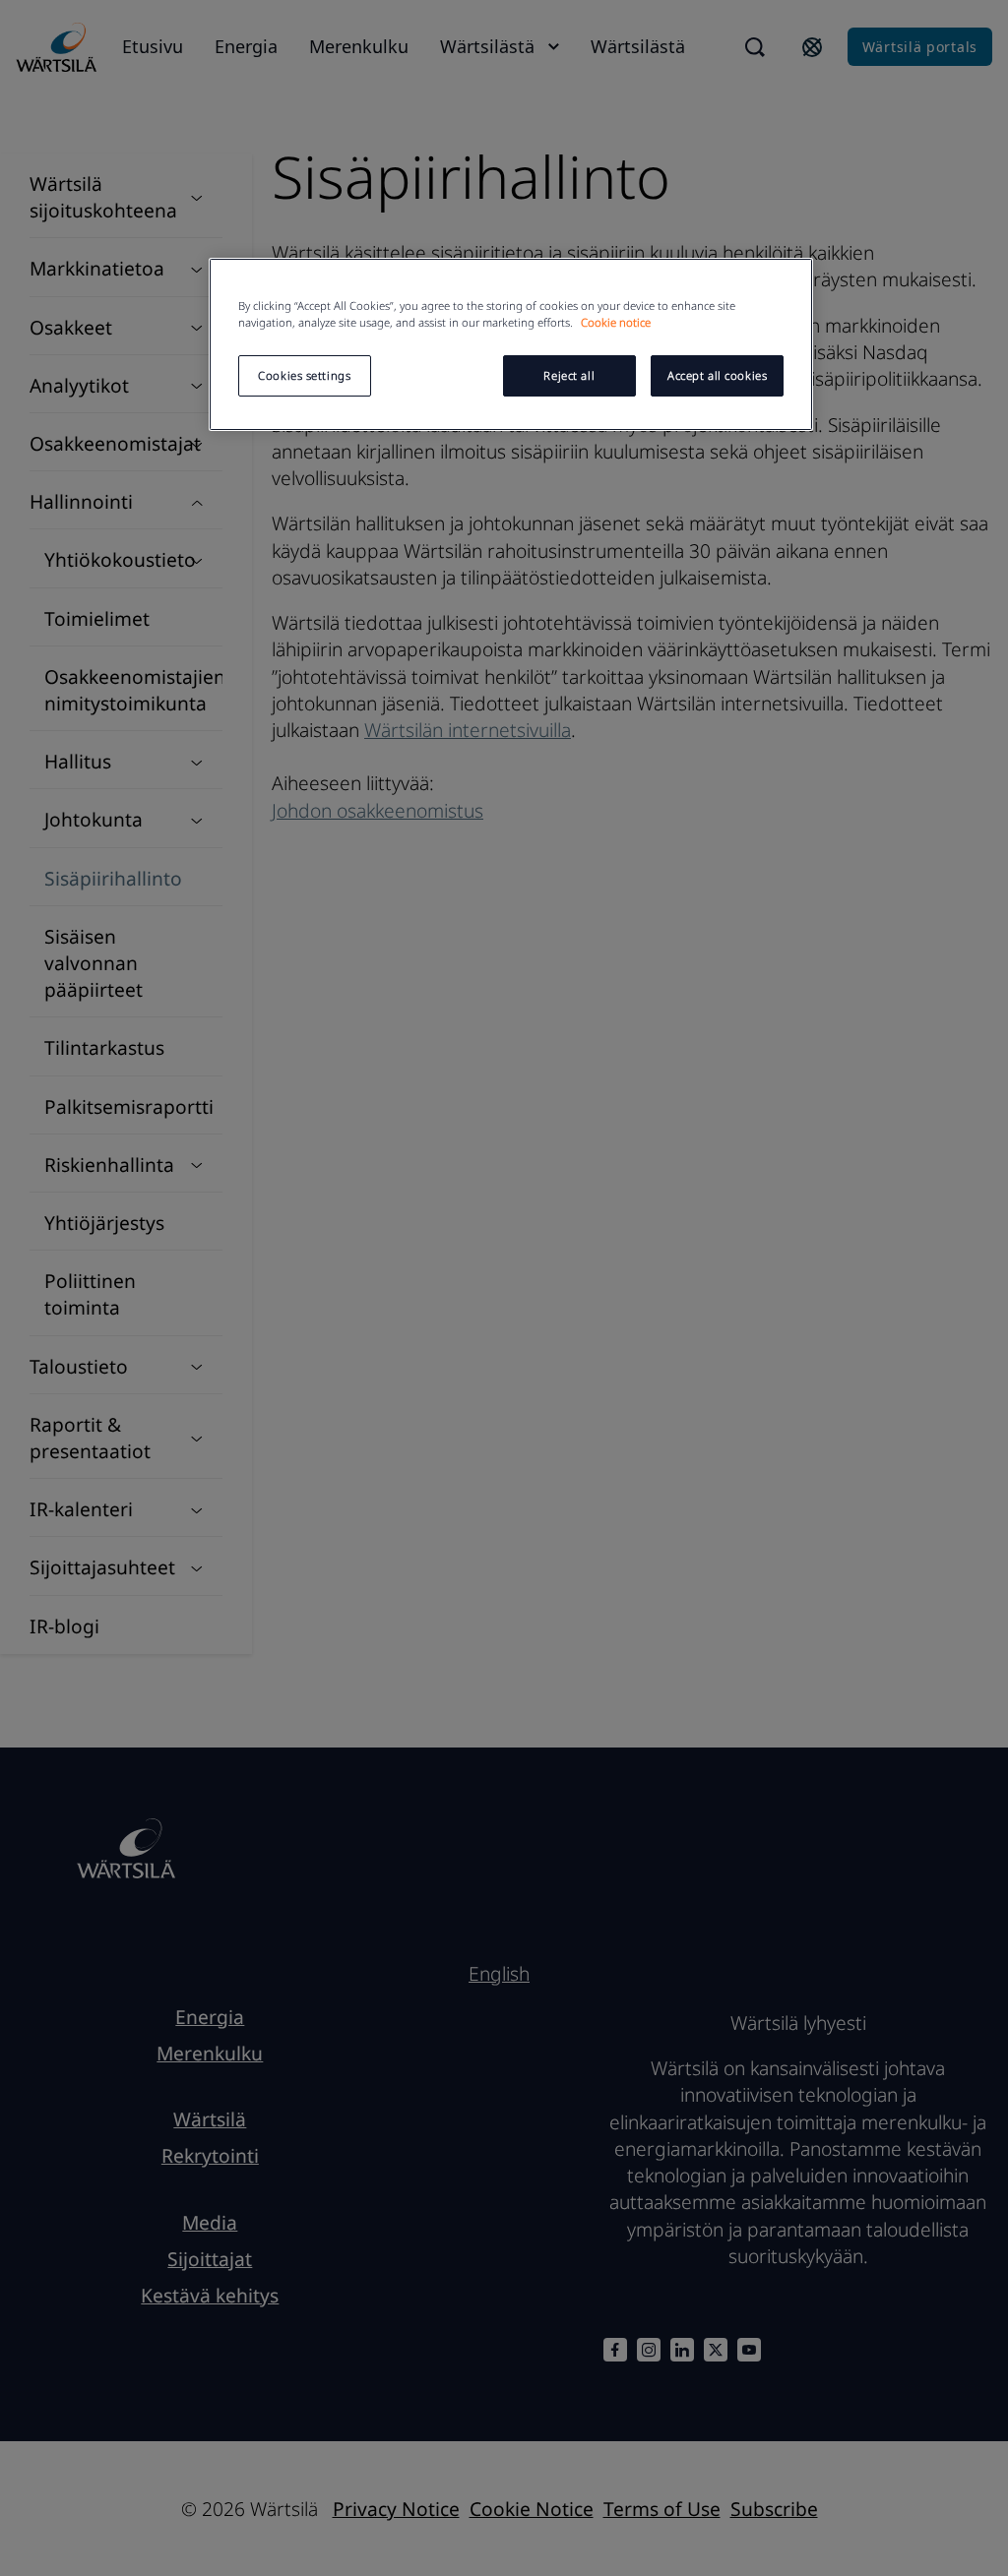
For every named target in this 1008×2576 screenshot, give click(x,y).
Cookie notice (616, 322)
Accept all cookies (717, 375)
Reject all (569, 375)
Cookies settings (304, 375)
